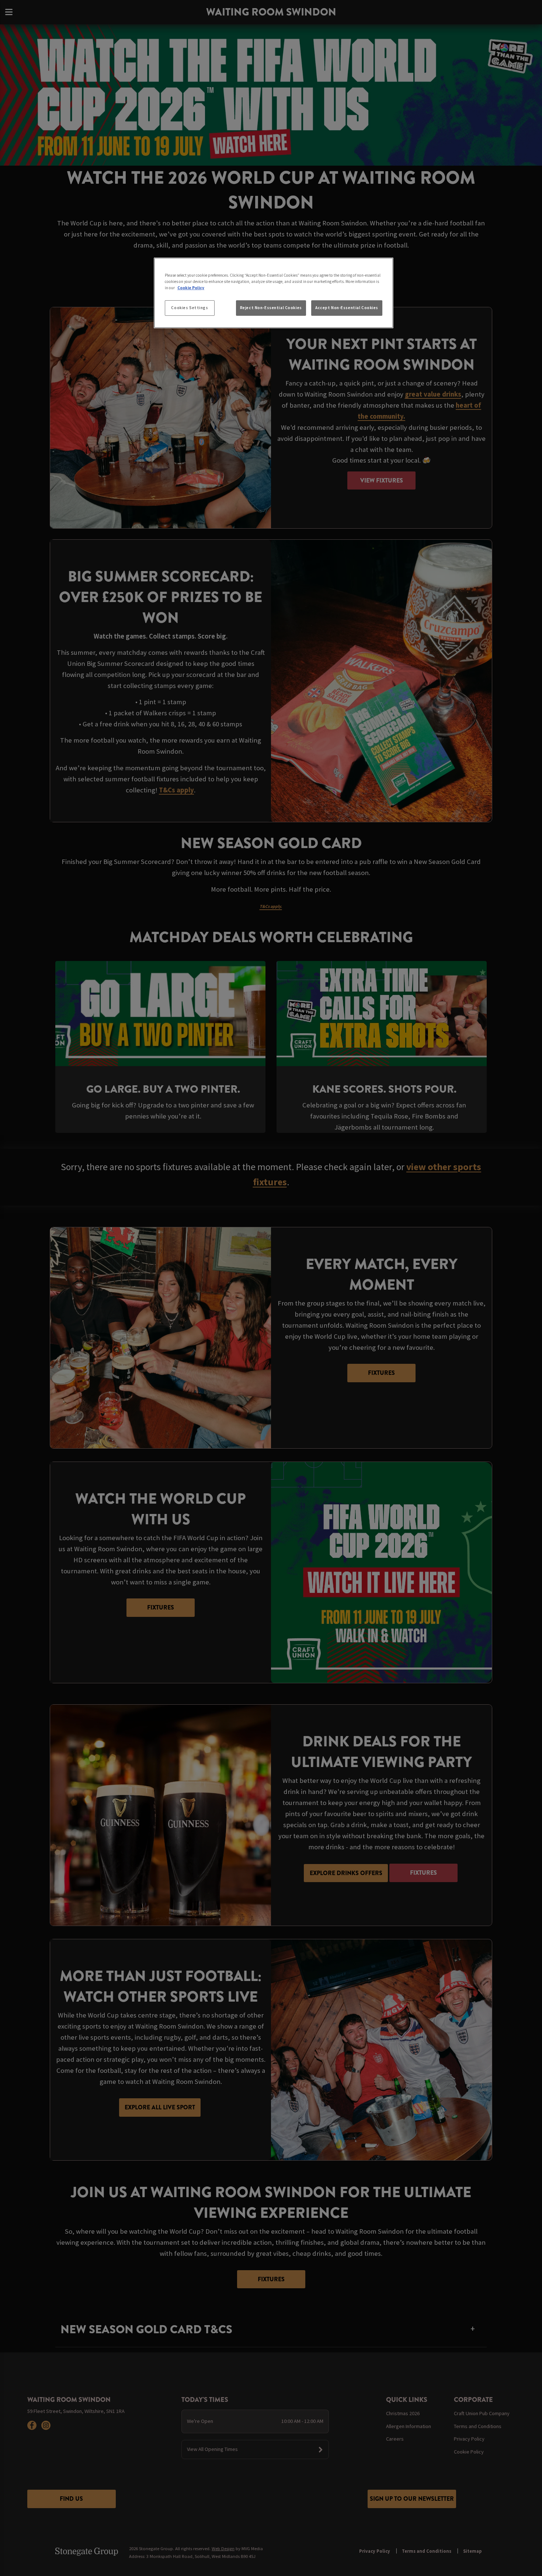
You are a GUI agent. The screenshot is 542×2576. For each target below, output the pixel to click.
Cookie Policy (191, 288)
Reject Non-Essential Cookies (271, 308)
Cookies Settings (190, 308)
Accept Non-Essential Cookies (347, 308)
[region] (274, 293)
